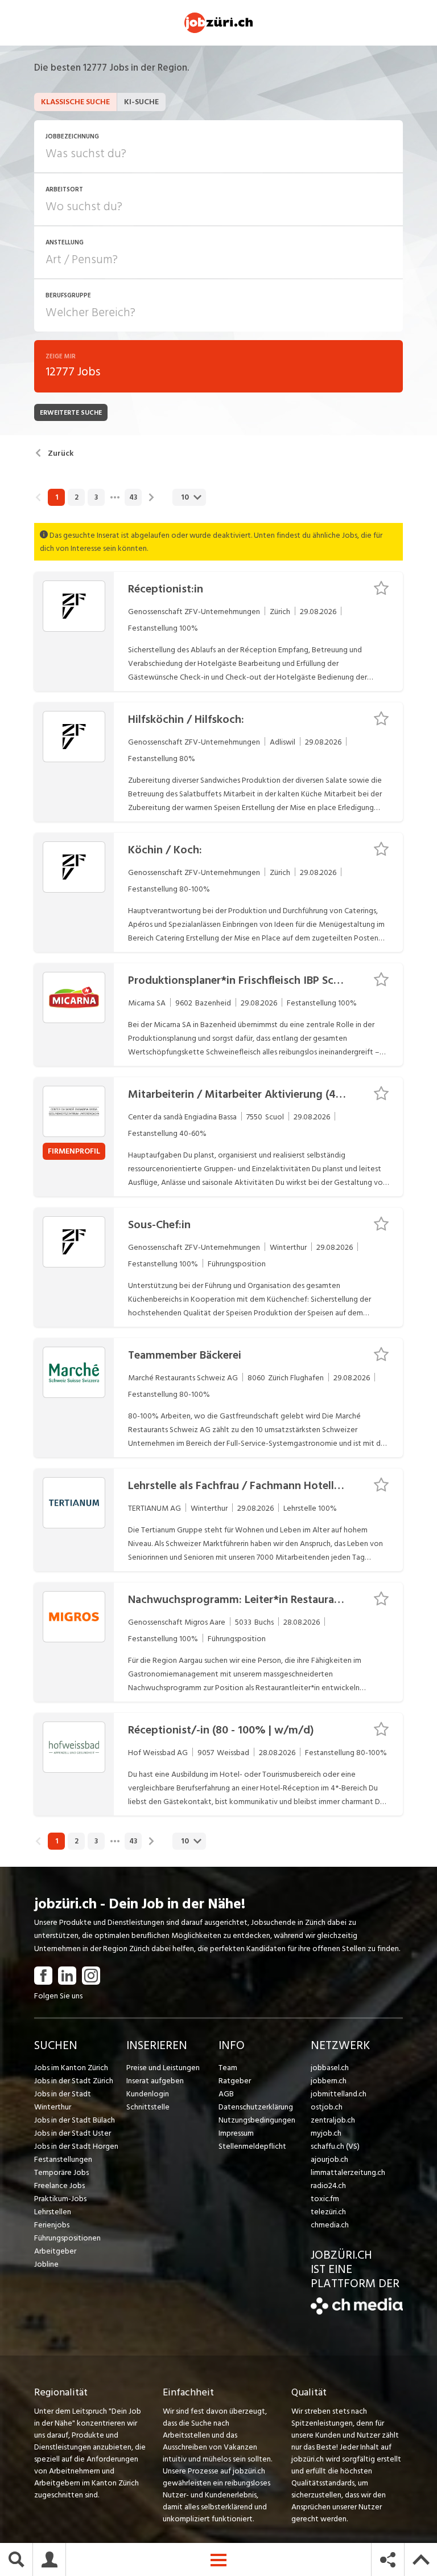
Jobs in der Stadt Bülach (75, 2120)
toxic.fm (325, 2199)
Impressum (236, 2133)
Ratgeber (235, 2081)
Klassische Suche (75, 102)
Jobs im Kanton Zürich (71, 2068)
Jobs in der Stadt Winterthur (63, 2100)
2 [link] (77, 497)
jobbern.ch (329, 2081)
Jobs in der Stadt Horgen (76, 2146)
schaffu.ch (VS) (335, 2146)
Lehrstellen (53, 2212)
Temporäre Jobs (61, 2172)
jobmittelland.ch (339, 2094)
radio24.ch (328, 2185)
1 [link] (57, 497)
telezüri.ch (328, 2212)
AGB (226, 2094)
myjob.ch (326, 2133)
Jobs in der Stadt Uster (73, 2133)
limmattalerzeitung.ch (348, 2172)
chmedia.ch (330, 2225)
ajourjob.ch (329, 2159)
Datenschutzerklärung (256, 2107)
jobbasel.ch (330, 2068)
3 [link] (96, 497)
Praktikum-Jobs (60, 2199)
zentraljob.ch (333, 2120)
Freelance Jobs (59, 2185)
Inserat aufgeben (155, 2081)
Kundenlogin (148, 2094)
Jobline (46, 2264)
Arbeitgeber (55, 2251)
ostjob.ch (327, 2107)
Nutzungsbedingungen (257, 2120)
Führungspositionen (67, 2238)
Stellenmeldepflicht (252, 2146)
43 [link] (133, 497)
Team (228, 2068)
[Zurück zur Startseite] (357, 2312)
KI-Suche (141, 102)
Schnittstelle (148, 2107)
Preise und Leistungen (163, 2068)
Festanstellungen (63, 2159)
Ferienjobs (52, 2225)
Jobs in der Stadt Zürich (74, 2081)
